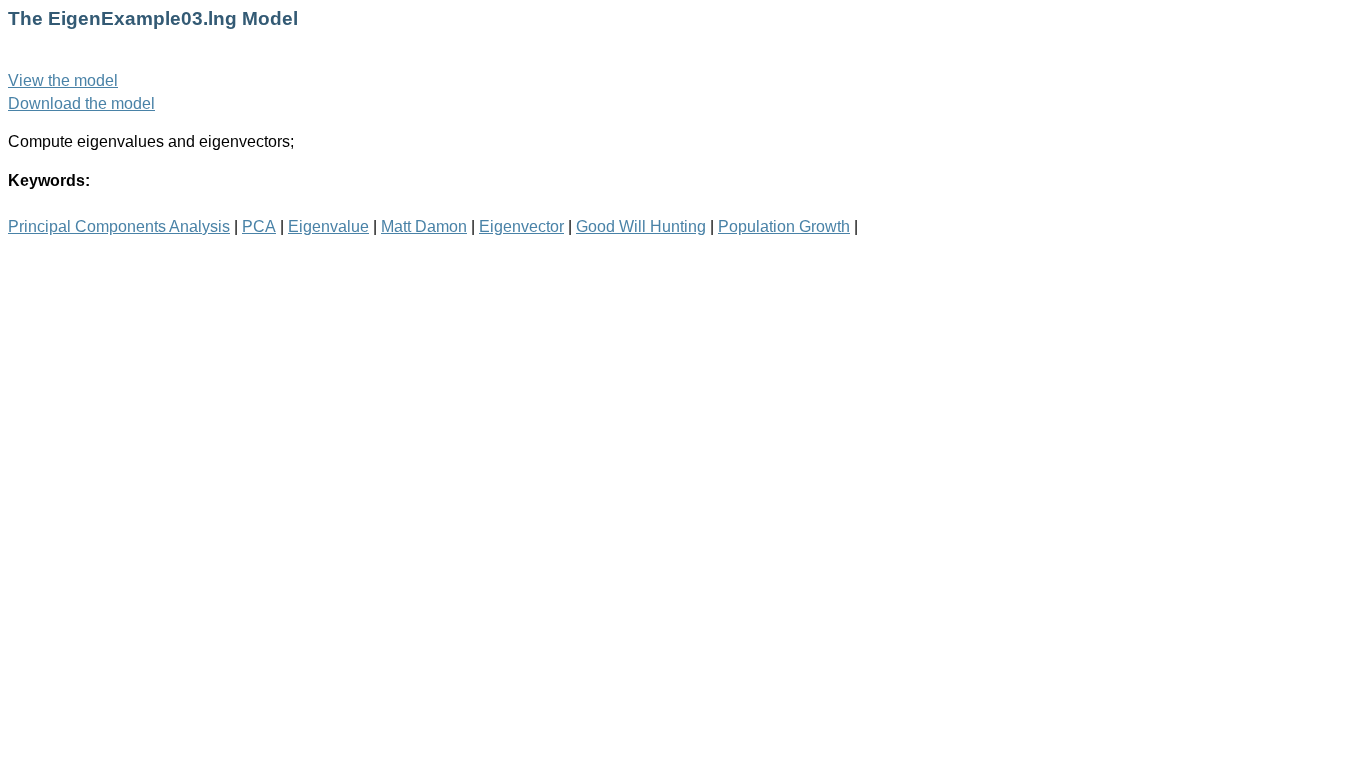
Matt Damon (424, 226)
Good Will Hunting (641, 226)
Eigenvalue (328, 226)
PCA (259, 226)
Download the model (81, 103)
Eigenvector (521, 226)
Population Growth (784, 226)
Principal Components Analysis (119, 226)
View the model (63, 80)
